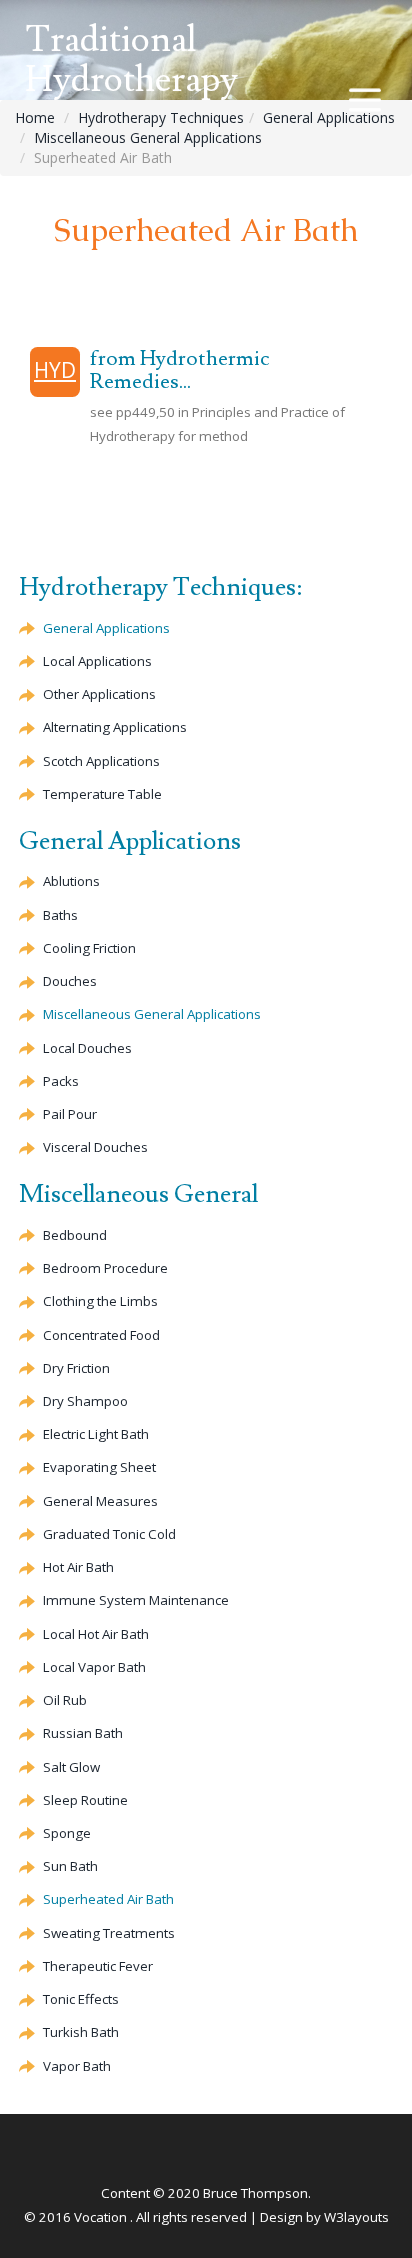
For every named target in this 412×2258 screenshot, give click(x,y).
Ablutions (71, 881)
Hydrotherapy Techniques (161, 117)
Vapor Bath (77, 2066)
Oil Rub (65, 1700)
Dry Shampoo (85, 1401)
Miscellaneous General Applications (148, 137)
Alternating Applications (115, 727)
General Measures (100, 1501)
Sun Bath (70, 1866)
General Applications (329, 117)
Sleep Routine (85, 1800)
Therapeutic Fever (98, 1966)
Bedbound (75, 1235)
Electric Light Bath (96, 1434)
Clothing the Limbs (100, 1301)
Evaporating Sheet (99, 1467)
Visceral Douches (95, 1147)
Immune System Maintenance (136, 1600)
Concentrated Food (101, 1335)
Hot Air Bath (78, 1567)
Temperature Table (102, 794)
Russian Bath (83, 1733)
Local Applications (97, 661)
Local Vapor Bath (94, 1667)
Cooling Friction (89, 948)
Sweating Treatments (109, 1933)
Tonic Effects (81, 1999)
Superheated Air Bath (108, 1899)
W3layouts (356, 2217)
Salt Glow (71, 1767)
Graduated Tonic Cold (109, 1534)
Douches (70, 981)
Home (35, 117)
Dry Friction (76, 1368)
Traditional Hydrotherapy (131, 60)
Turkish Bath (81, 2032)
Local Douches (87, 1048)
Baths (60, 915)
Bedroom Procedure (105, 1268)
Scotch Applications (101, 761)
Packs (61, 1081)
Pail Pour (70, 1114)
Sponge (67, 1833)
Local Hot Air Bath (96, 1634)
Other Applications (99, 694)
